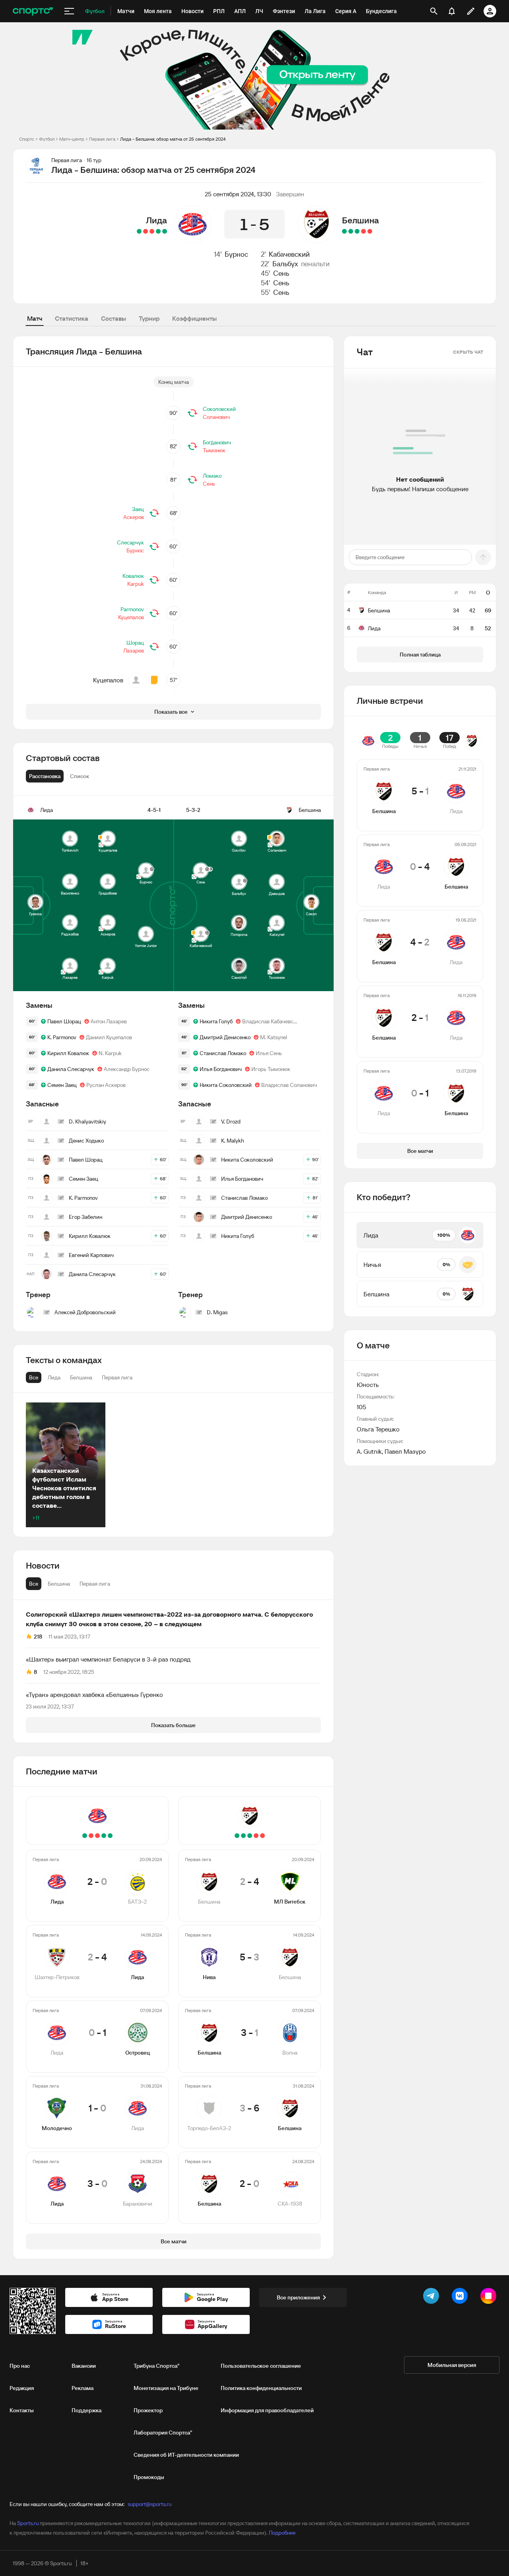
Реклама (83, 2388)
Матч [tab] (35, 318)
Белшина (360, 220)
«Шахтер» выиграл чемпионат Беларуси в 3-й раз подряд (108, 1659)
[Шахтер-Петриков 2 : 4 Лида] (158, 231)
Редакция (22, 2388)
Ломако (212, 476)
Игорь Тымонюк (271, 1069)
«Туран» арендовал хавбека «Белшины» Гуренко (94, 1695)
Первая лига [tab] (95, 1584)
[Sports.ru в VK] (461, 2297)
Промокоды (149, 2477)
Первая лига (102, 139)
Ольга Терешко (378, 1429)
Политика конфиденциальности (261, 2388)
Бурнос (236, 254)
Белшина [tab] (59, 1584)
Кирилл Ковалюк (68, 1053)
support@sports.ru (150, 2504)
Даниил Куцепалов (109, 1037)
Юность (368, 1385)
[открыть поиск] (434, 11)
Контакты (22, 2410)
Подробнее (282, 2533)
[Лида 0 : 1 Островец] (152, 231)
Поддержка (86, 2410)
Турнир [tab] (149, 318)
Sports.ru (28, 2523)
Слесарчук (130, 542)
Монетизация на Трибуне (166, 2388)
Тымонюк (214, 450)
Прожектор (148, 2410)
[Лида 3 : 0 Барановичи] (139, 231)
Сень (281, 273)
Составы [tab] (114, 318)
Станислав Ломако (223, 1053)
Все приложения (298, 2297)
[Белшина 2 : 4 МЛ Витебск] (370, 231)
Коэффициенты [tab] (194, 318)
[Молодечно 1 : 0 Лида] (146, 231)
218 (38, 1637)
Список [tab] (80, 776)
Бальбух (285, 264)
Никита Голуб (216, 1021)
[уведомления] (452, 11)
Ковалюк (133, 576)
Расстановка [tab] (45, 776)
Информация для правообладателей (267, 2410)
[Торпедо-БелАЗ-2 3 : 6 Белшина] (351, 231)
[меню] (69, 11)
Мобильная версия (452, 2365)
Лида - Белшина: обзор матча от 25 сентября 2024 (173, 139)
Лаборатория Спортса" (163, 2433)
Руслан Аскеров (106, 1085)
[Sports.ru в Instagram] (490, 2297)
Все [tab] (34, 1584)
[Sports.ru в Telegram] (433, 2297)
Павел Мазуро (405, 1451)
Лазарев (134, 651)
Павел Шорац (64, 1021)
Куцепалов (131, 617)
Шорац (135, 643)
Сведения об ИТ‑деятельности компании (186, 2455)
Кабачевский (289, 254)
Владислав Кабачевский (271, 1021)
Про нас (20, 2366)
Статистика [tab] (72, 318)
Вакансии (84, 2366)
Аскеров (134, 517)
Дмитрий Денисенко (225, 1037)
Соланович (216, 417)
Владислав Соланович (289, 1085)
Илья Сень (269, 1053)
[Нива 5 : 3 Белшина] (363, 231)
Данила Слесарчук (71, 1069)
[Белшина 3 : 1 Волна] (357, 231)
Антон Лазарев (109, 1021)
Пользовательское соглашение (261, 2366)
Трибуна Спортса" (156, 2366)
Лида (156, 220)
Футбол (47, 139)
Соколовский (219, 409)
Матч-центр (72, 139)
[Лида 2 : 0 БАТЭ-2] (165, 231)
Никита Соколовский (226, 1085)
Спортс (27, 139)
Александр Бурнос (127, 1069)
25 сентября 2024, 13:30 (238, 194)
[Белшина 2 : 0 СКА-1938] (344, 231)
